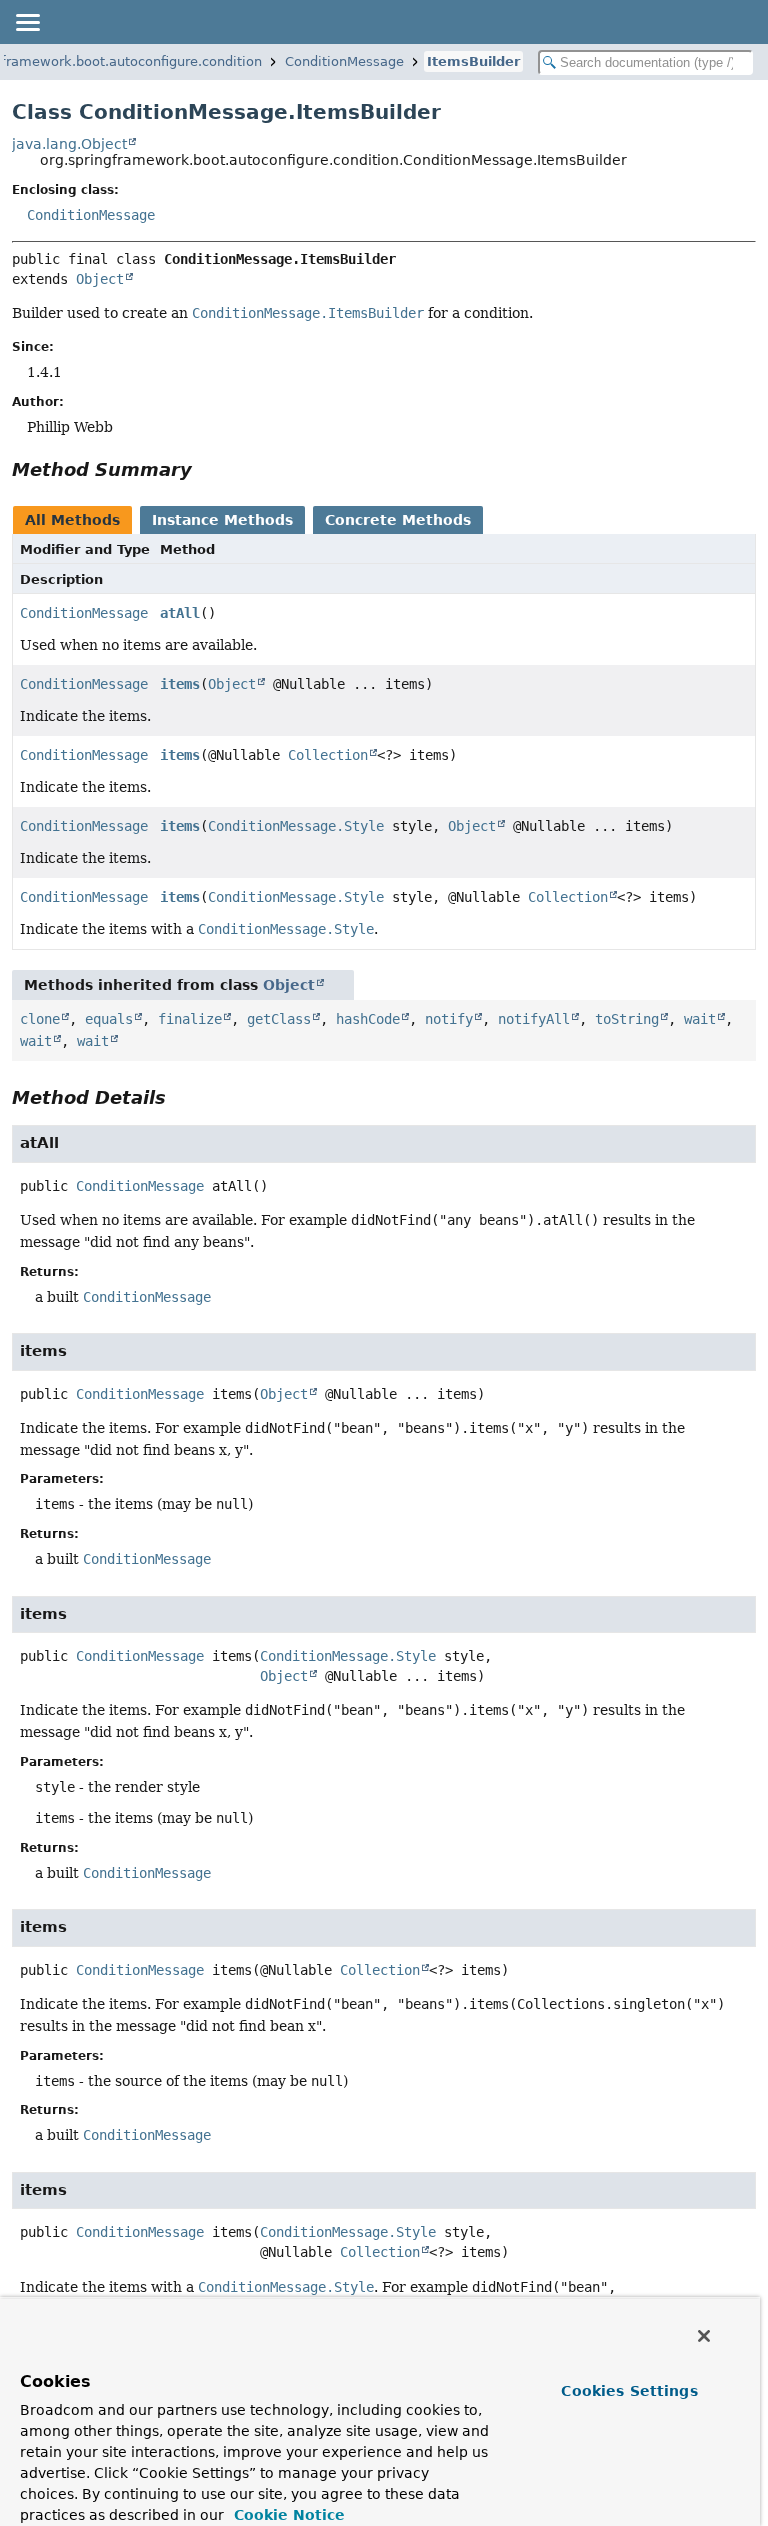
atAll (180, 613)
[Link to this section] (206, 469)
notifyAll (534, 1019)
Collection (328, 755)
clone (40, 1019)
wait (700, 1019)
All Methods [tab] (72, 520)
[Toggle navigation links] (27, 22)
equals (109, 1019)
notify (449, 1019)
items (180, 684)
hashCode (368, 1019)
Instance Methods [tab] (222, 520)
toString (627, 1019)
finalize (190, 1019)
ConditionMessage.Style (296, 826)
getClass (279, 1019)
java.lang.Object (69, 144)
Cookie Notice (287, 2515)
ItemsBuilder (473, 61)
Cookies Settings (629, 2391)
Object (100, 279)
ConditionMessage (344, 61)
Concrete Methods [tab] (398, 520)
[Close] (704, 2336)
